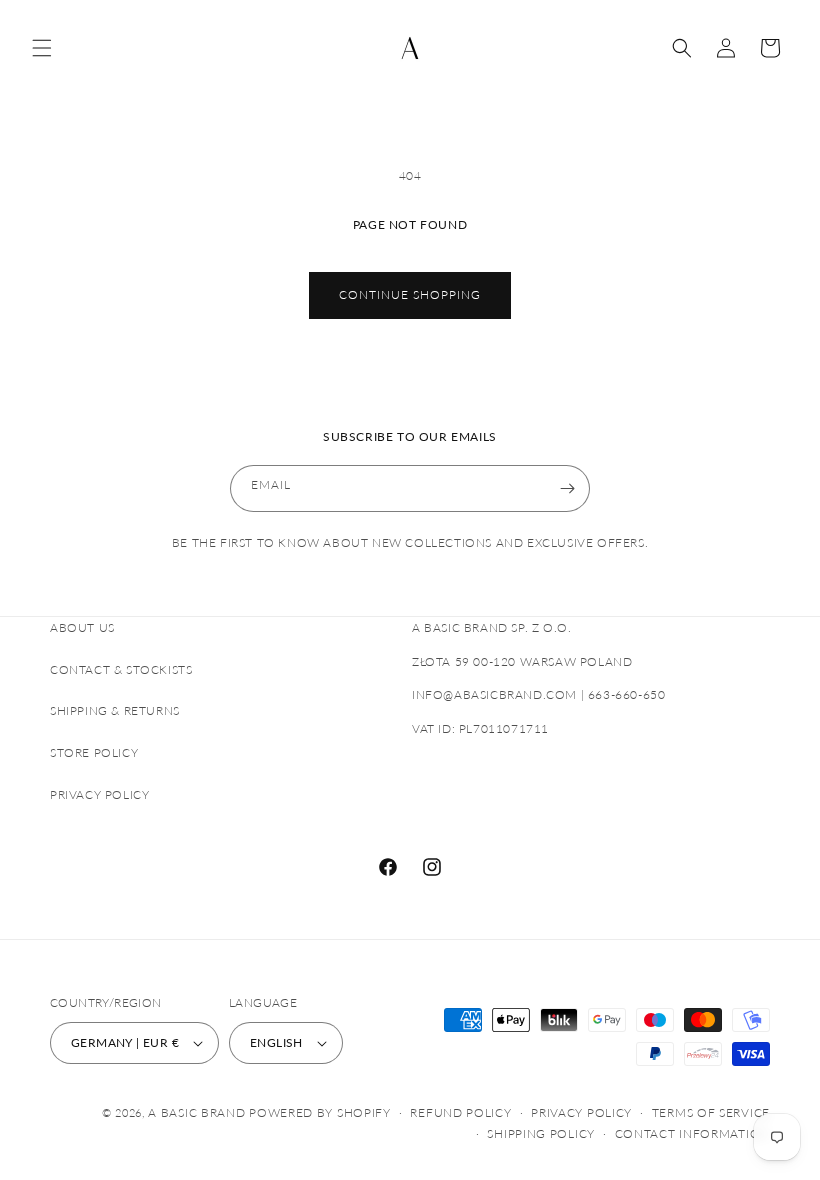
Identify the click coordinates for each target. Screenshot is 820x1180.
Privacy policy (581, 1112)
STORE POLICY (94, 752)
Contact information (692, 1133)
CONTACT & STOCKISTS (121, 669)
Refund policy (460, 1112)
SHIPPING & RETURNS (115, 710)
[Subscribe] (567, 488)
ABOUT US (82, 627)
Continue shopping (410, 294)
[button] (42, 48)
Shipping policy (541, 1133)
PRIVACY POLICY (99, 794)
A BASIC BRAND (196, 1112)
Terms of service (711, 1112)
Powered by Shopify (320, 1112)
